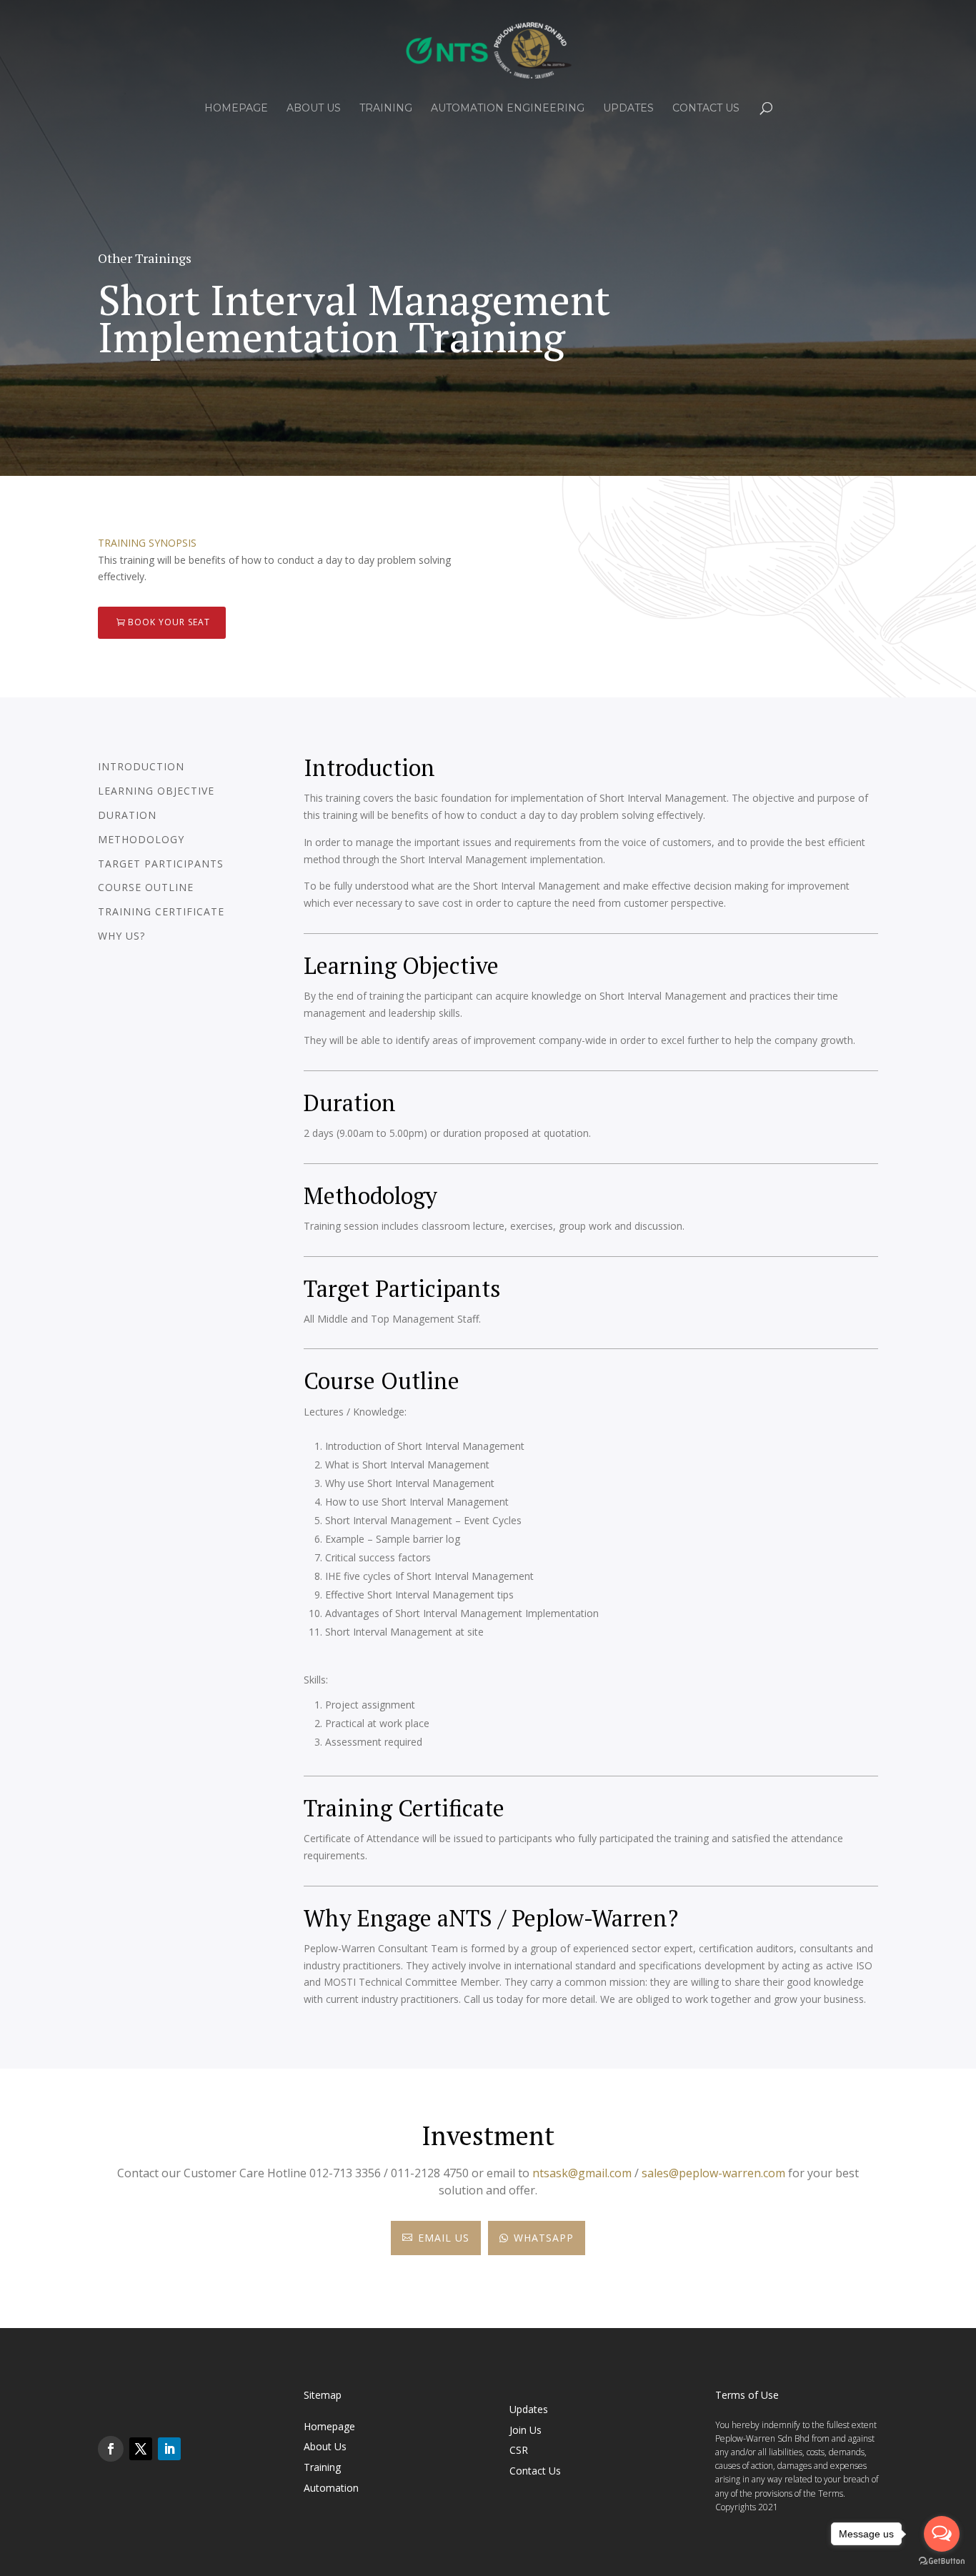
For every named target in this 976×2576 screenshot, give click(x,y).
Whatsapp (537, 2238)
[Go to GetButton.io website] (942, 2561)
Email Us (436, 2238)
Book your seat (169, 622)
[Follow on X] (141, 2449)
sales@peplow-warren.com (713, 2173)
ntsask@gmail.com (582, 2173)
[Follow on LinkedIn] (169, 2449)
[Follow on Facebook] (111, 2449)
